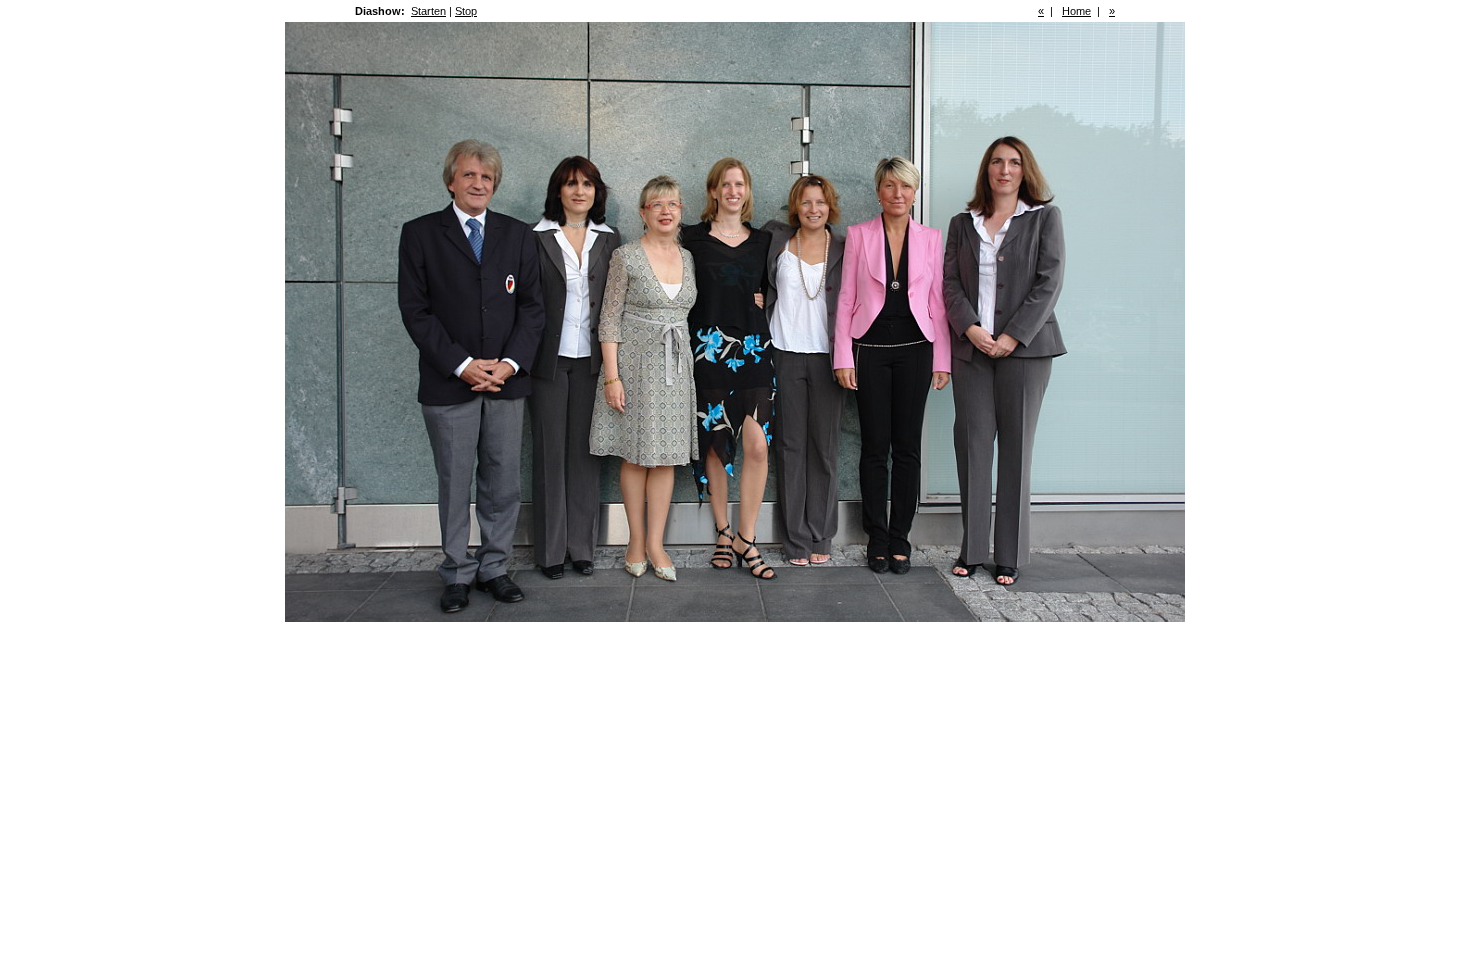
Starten (428, 11)
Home (1076, 11)
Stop (466, 11)
